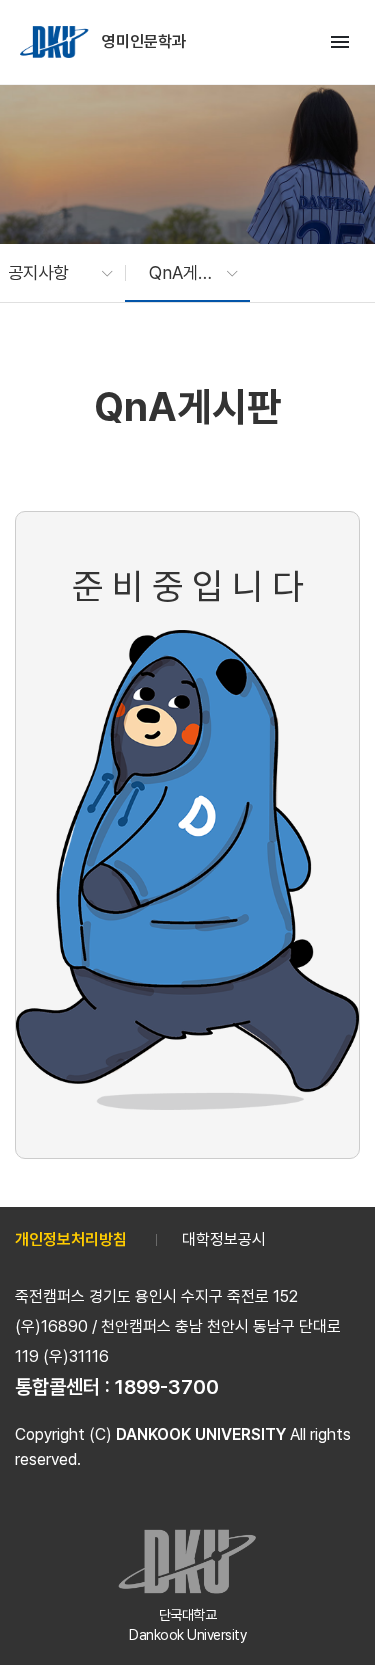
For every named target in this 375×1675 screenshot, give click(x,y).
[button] (50, 273)
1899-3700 (167, 1387)
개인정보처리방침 (71, 1239)
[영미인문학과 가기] (56, 42)
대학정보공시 (224, 1239)
